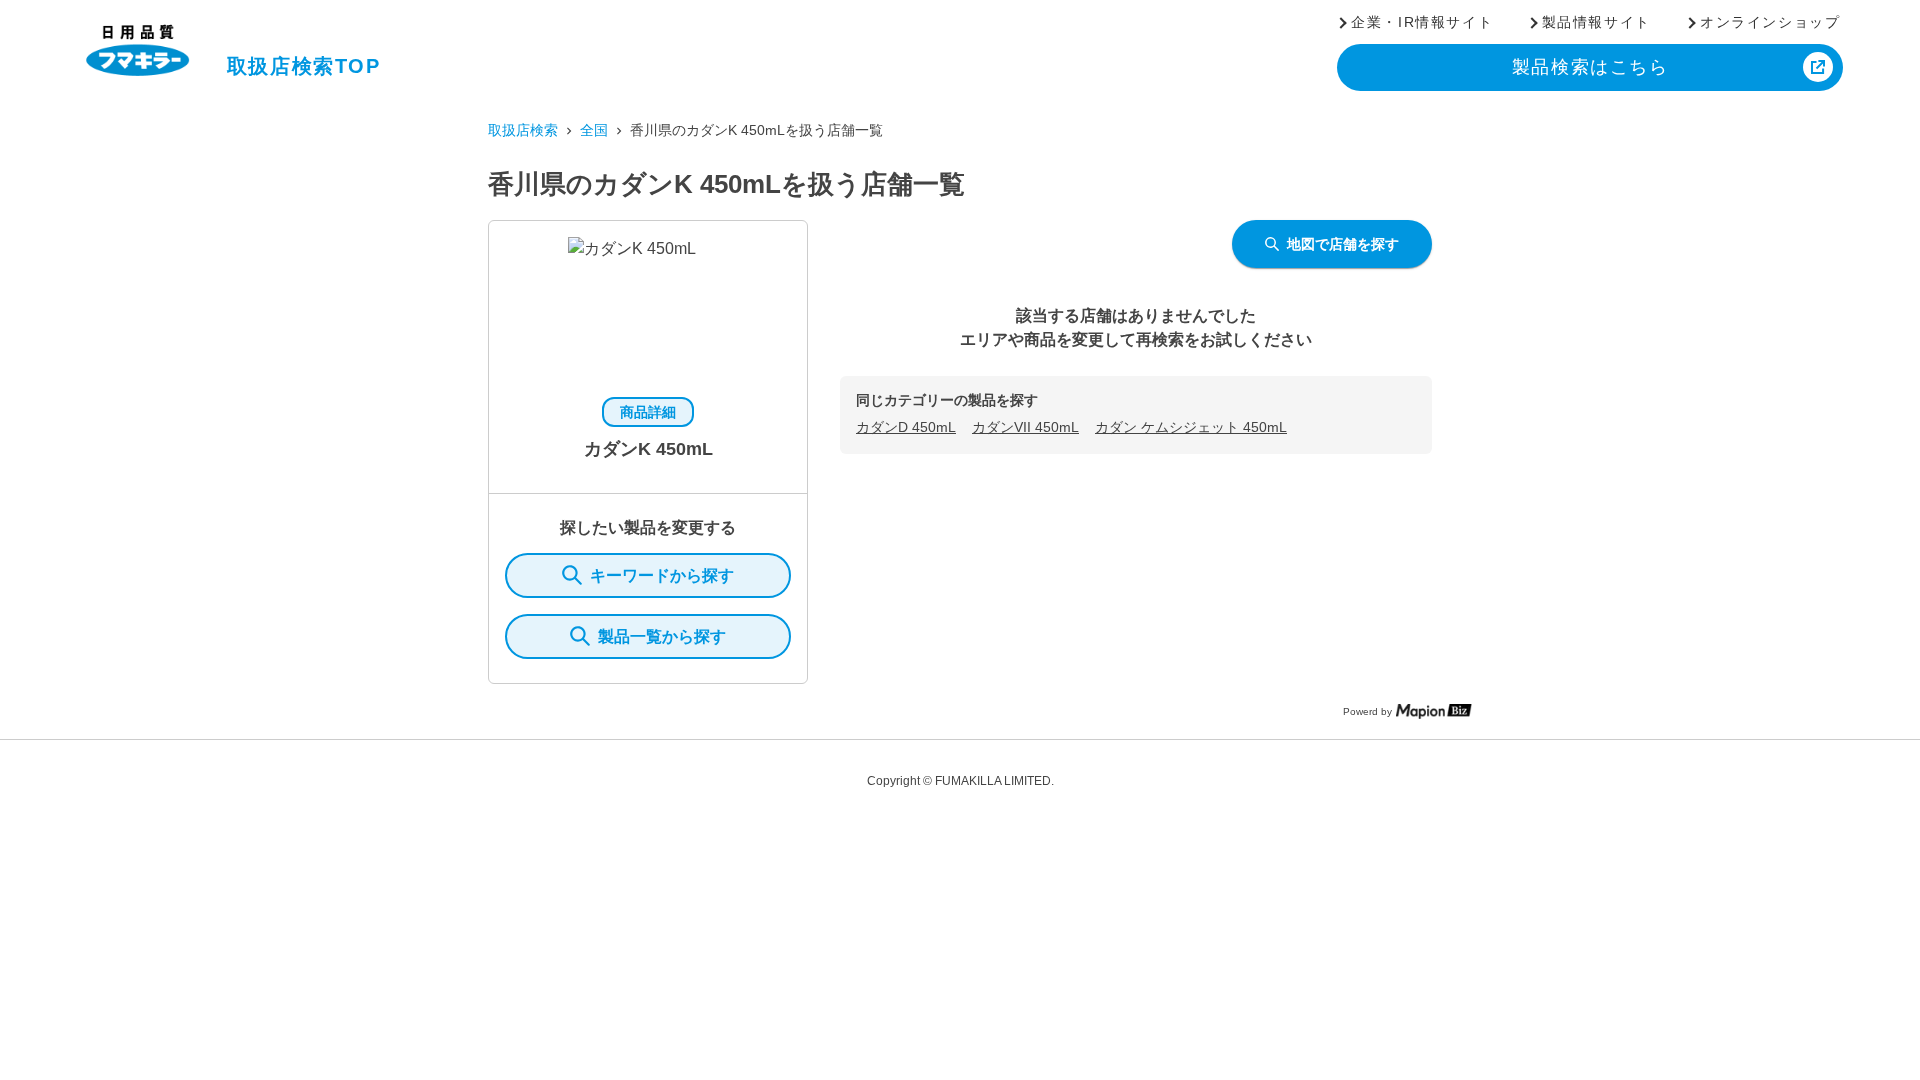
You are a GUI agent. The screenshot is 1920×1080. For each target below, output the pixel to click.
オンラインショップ (1770, 22)
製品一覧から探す (662, 636)
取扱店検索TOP (304, 66)
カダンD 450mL (906, 427)
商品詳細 (648, 412)
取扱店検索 (523, 130)
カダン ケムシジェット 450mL (1191, 427)
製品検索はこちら (1590, 67)
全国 (594, 130)
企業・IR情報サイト (1422, 22)
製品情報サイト (1596, 22)
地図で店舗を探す (1343, 244)
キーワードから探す (662, 575)
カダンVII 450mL (1025, 427)
